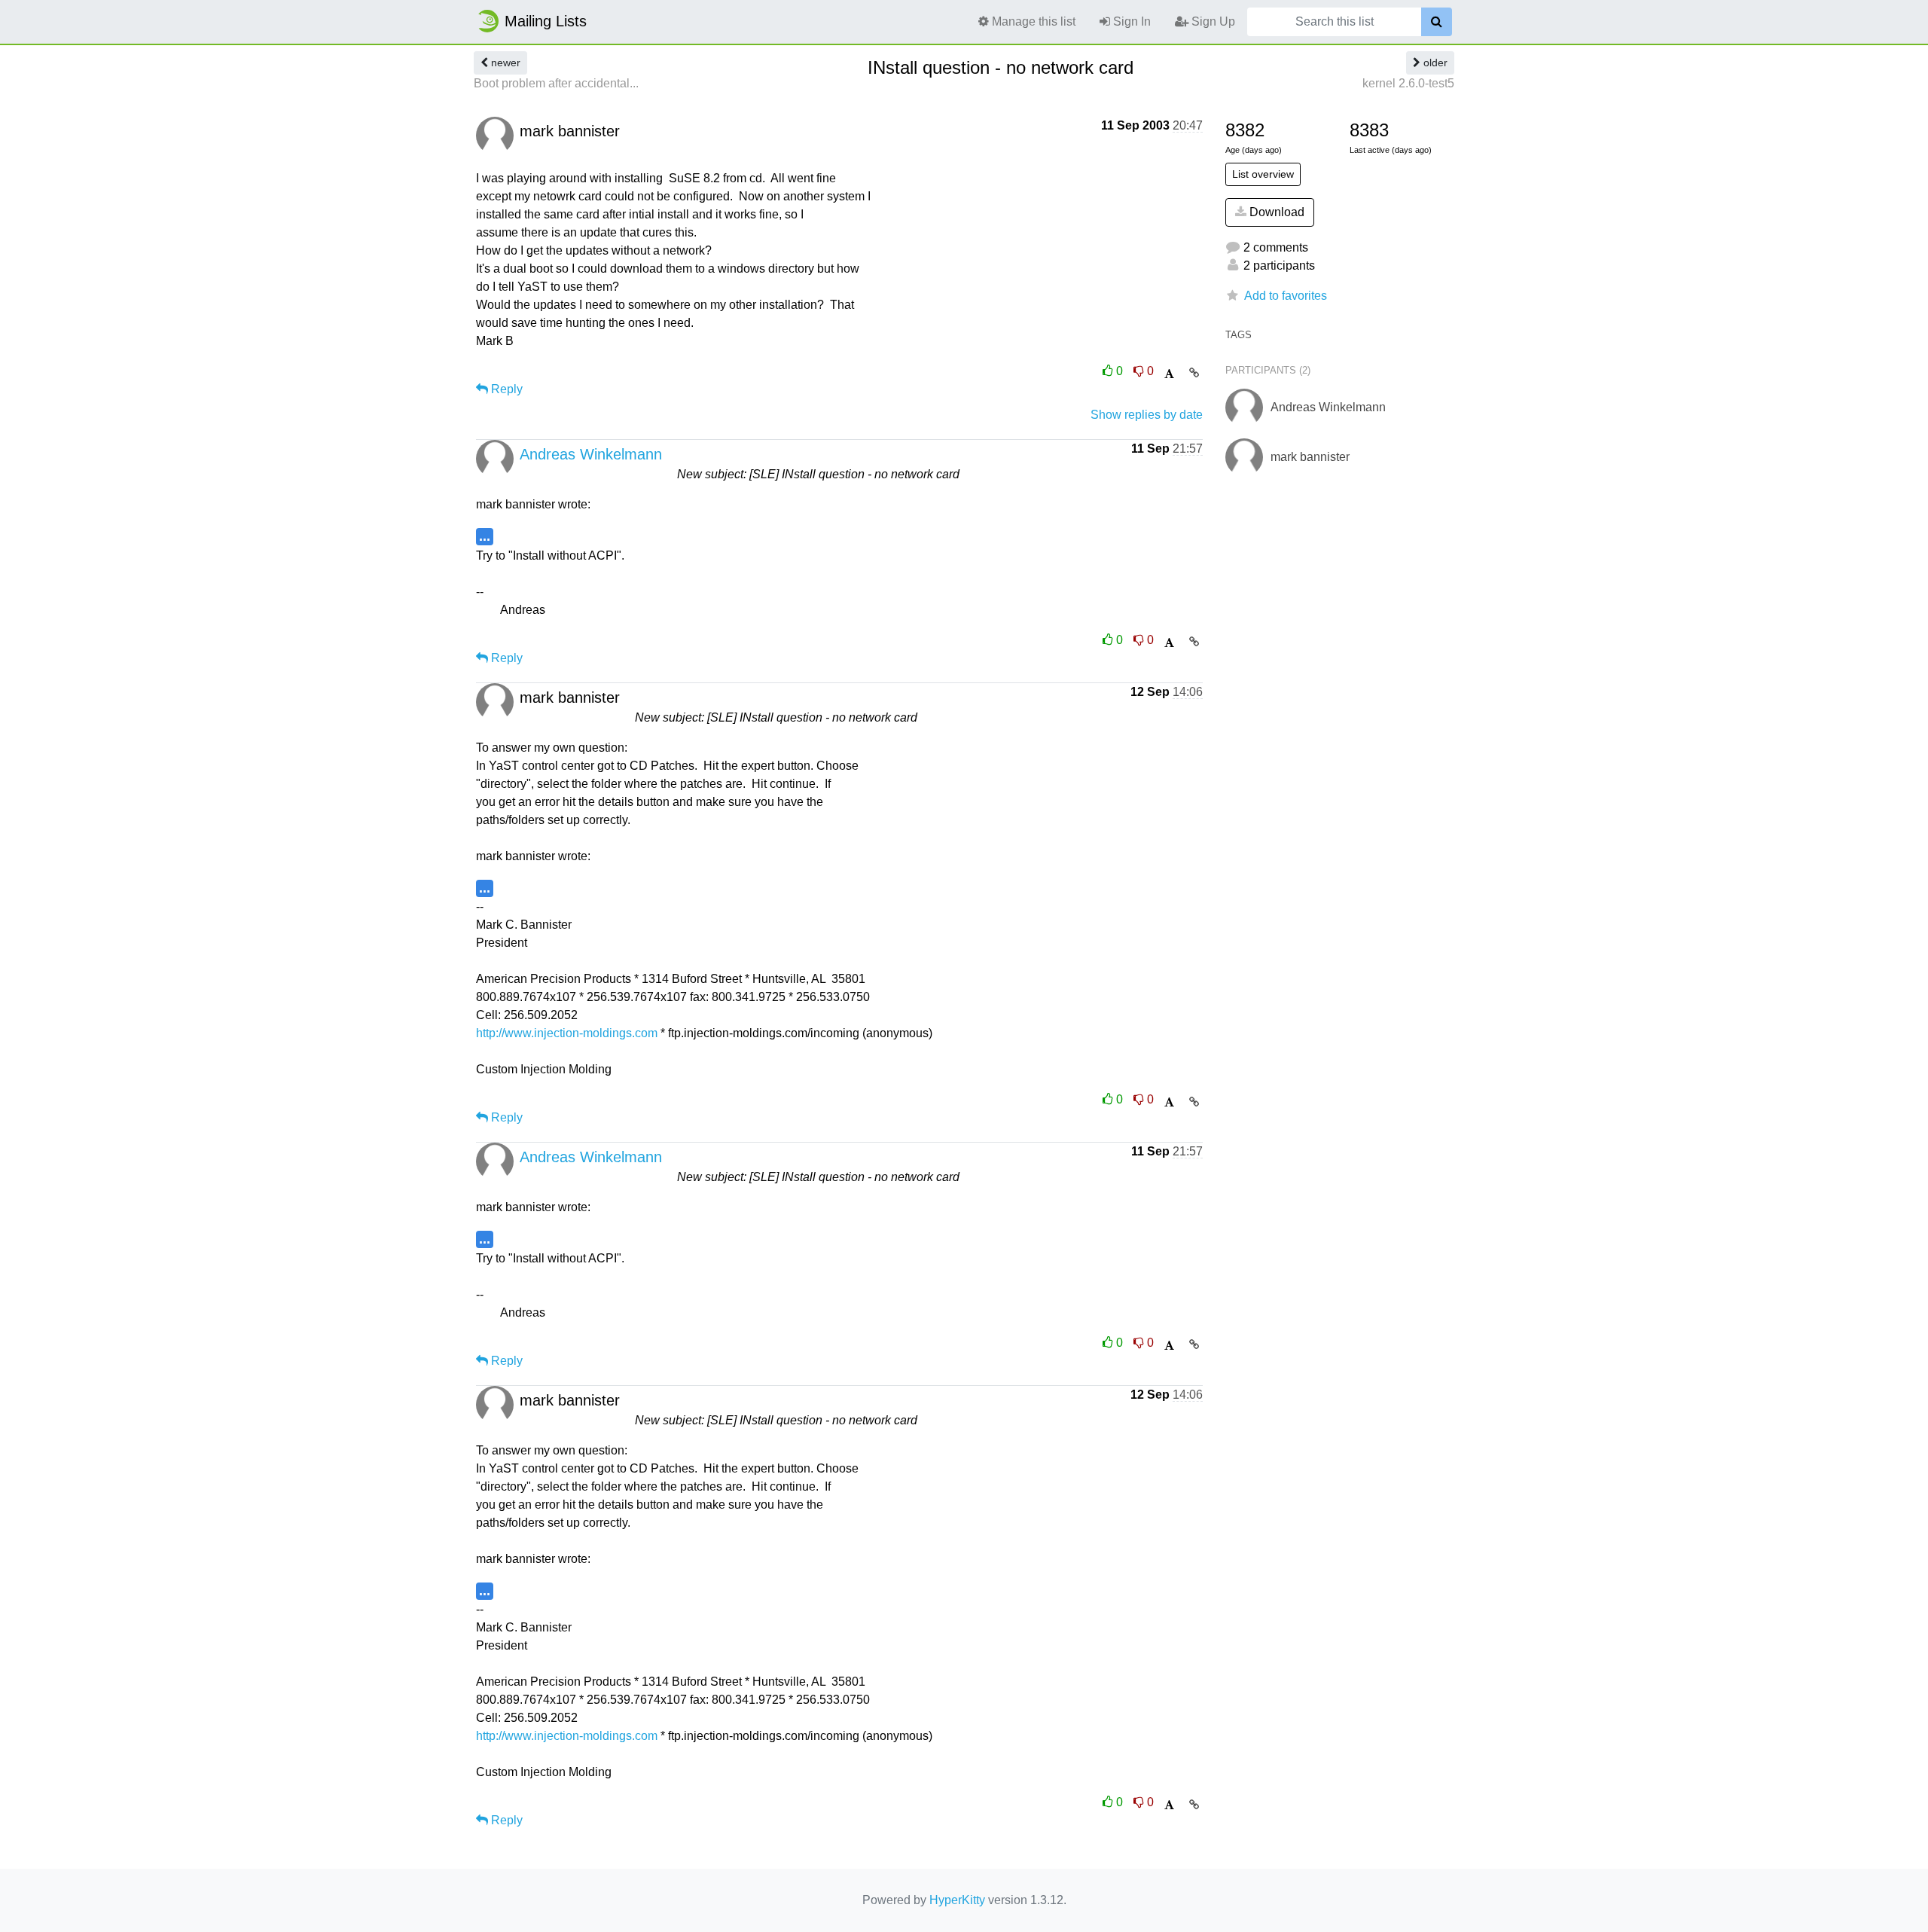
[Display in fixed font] (1169, 374)
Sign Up (1212, 21)
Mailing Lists (546, 21)
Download (1275, 212)
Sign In (1130, 21)
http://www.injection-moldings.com (567, 1033)
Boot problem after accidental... (556, 83)
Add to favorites (1286, 296)
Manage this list (1032, 21)
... (485, 536)
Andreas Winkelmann (591, 454)
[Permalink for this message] (1194, 373)
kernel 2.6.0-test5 (1408, 83)
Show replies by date (1147, 415)
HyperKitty (957, 1900)
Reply (505, 389)
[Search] (1437, 22)
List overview (1263, 174)
